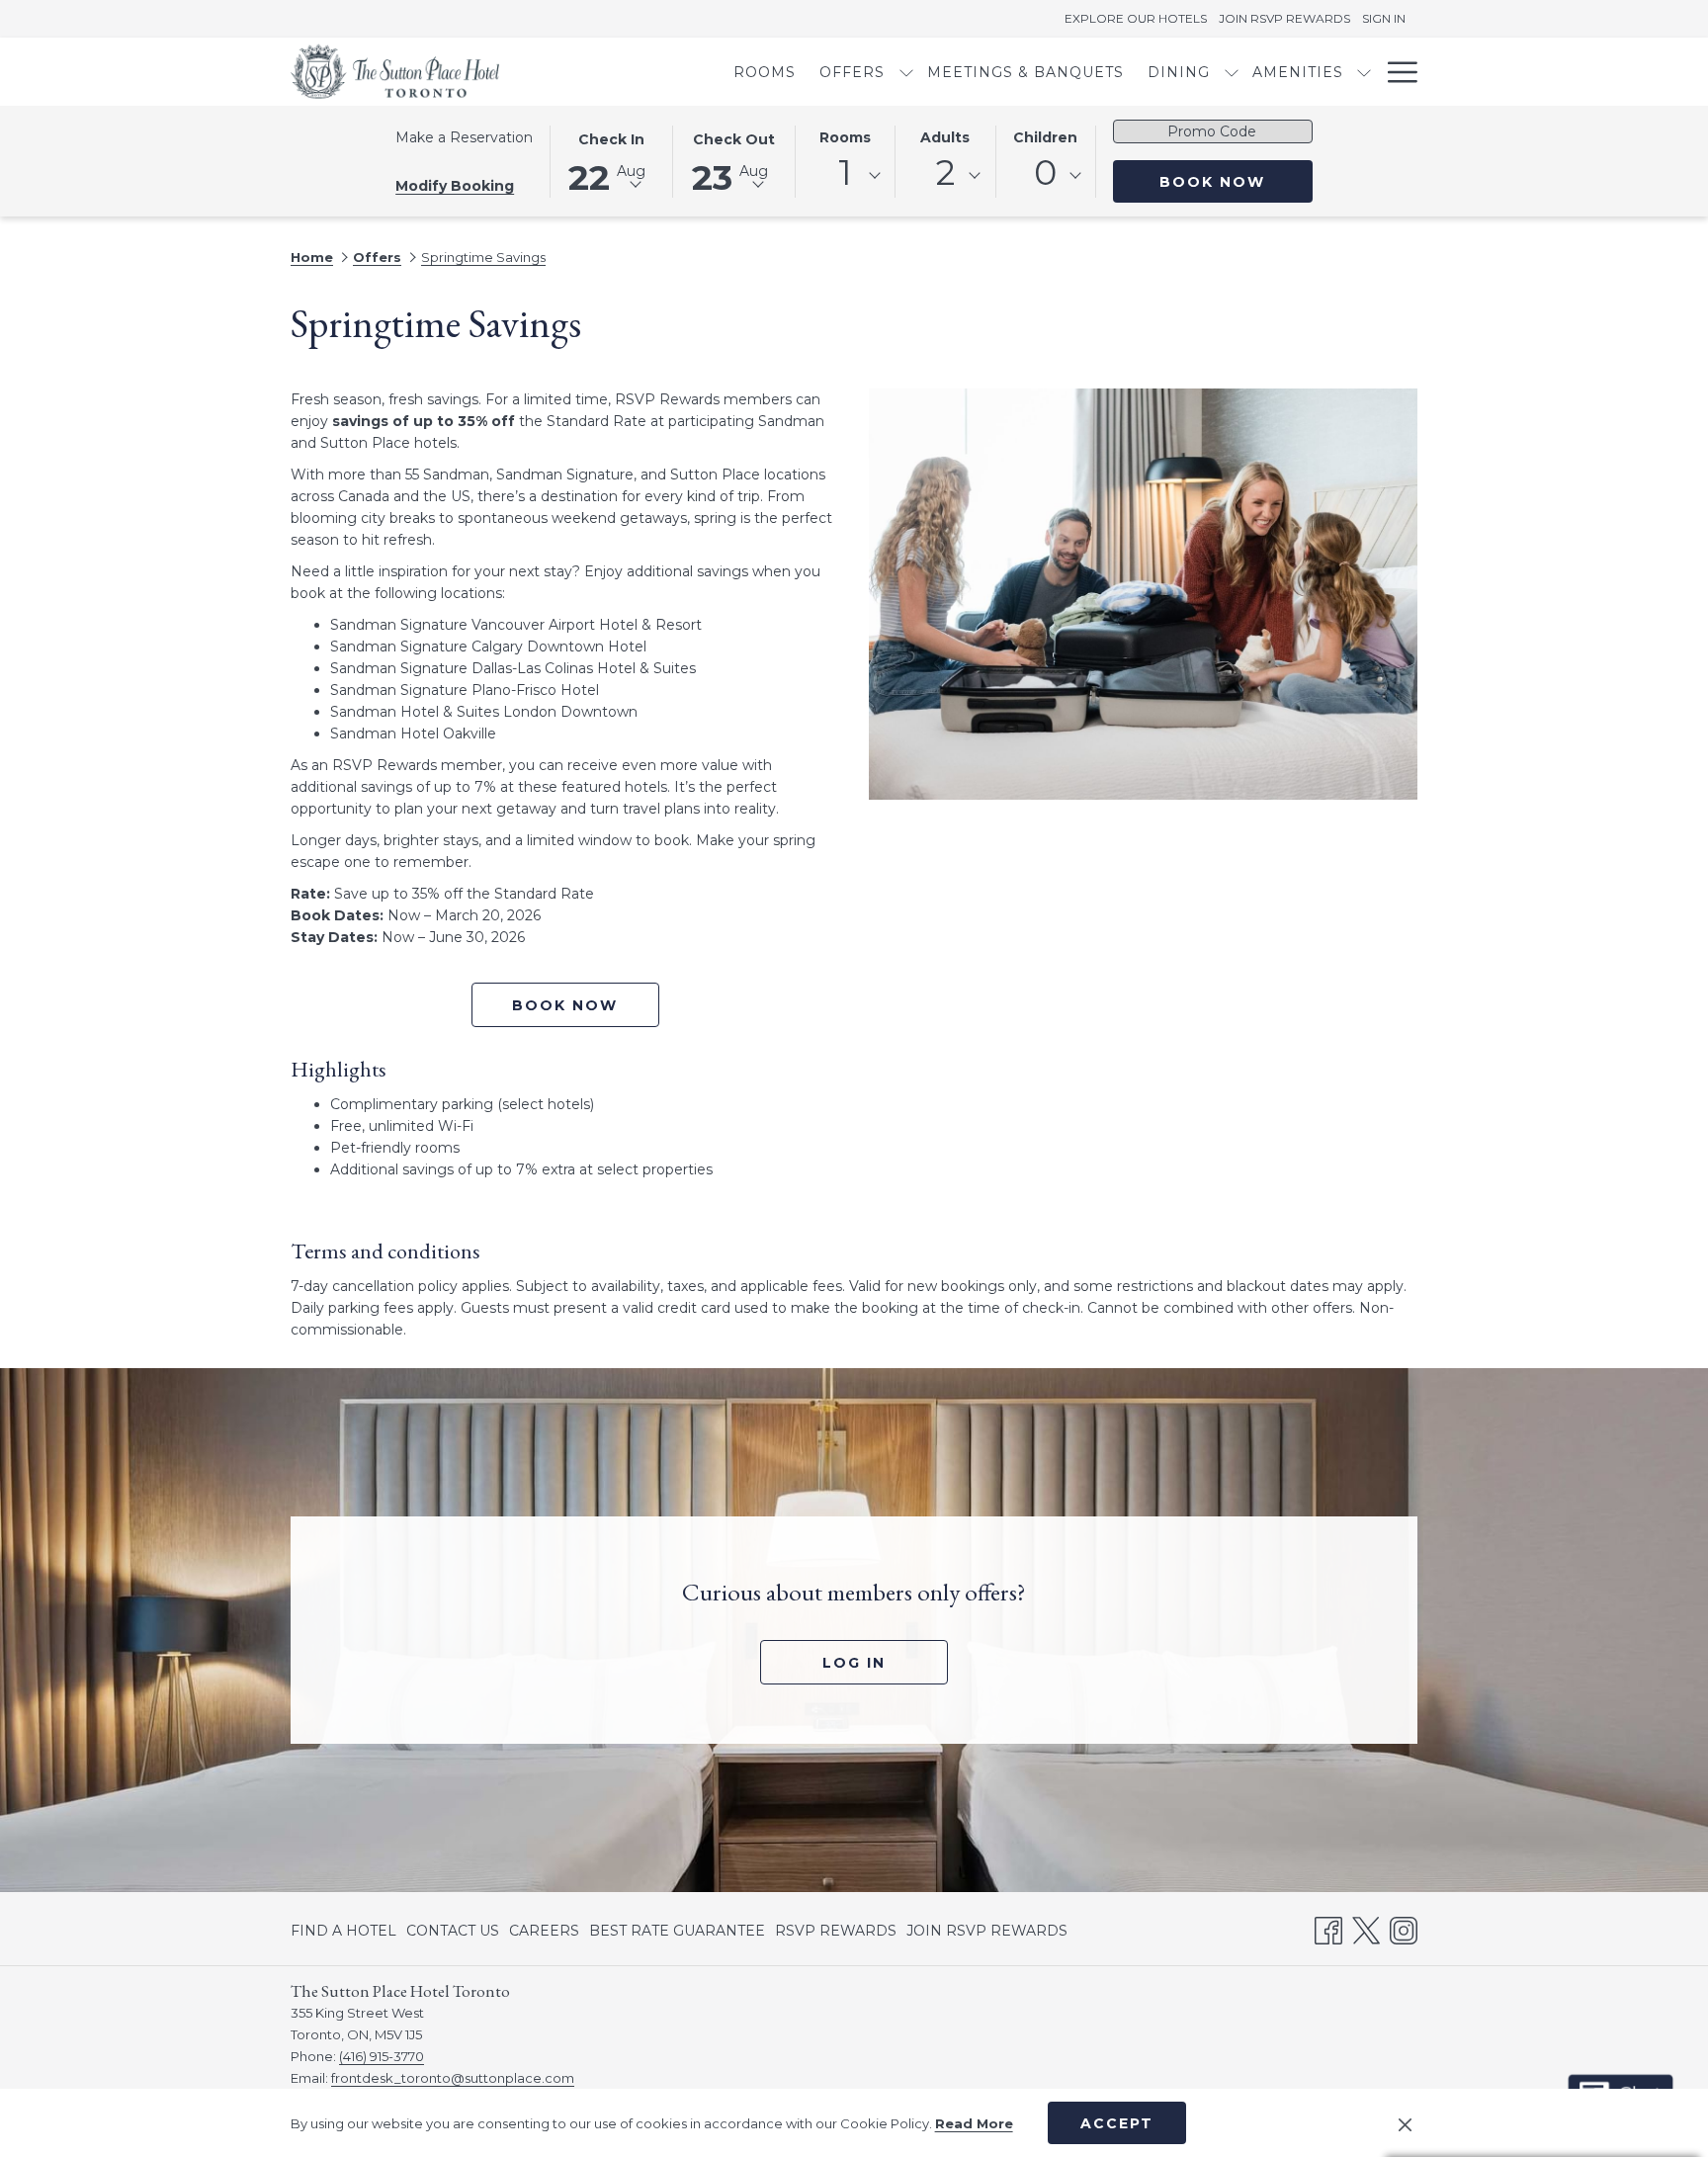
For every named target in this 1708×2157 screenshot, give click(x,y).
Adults (945, 137)
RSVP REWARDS (836, 1935)
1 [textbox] (845, 173)
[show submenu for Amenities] (1364, 72)
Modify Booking (455, 186)
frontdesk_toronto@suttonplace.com (453, 2078)
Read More (974, 2123)
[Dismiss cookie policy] (1405, 2123)
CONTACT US (453, 1931)
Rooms (845, 137)
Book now (565, 1005)
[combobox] (845, 176)
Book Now (1236, 181)
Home (312, 257)
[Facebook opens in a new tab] (1328, 1928)
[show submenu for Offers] (906, 72)
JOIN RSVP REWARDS (987, 1935)
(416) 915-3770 (382, 2056)
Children (1045, 137)
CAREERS (544, 1935)
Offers (377, 257)
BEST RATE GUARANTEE (677, 1931)
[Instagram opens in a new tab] (1404, 1928)
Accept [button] (1117, 2123)
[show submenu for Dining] (1232, 72)
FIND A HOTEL (343, 1931)
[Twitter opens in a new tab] (1366, 1928)
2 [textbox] (945, 173)
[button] (611, 160)
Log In (885, 1662)
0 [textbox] (1045, 173)
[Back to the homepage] (395, 72)
